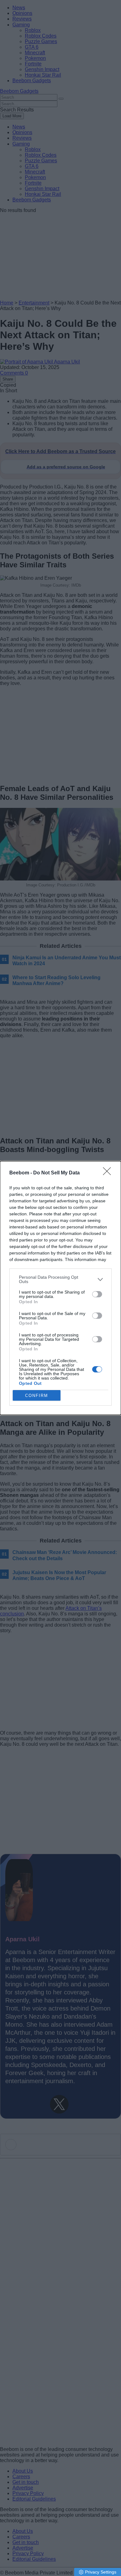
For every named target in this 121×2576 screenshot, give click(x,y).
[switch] (97, 1294)
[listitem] (60, 1279)
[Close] (109, 1173)
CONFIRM (37, 1396)
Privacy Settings (101, 2572)
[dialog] (60, 1288)
